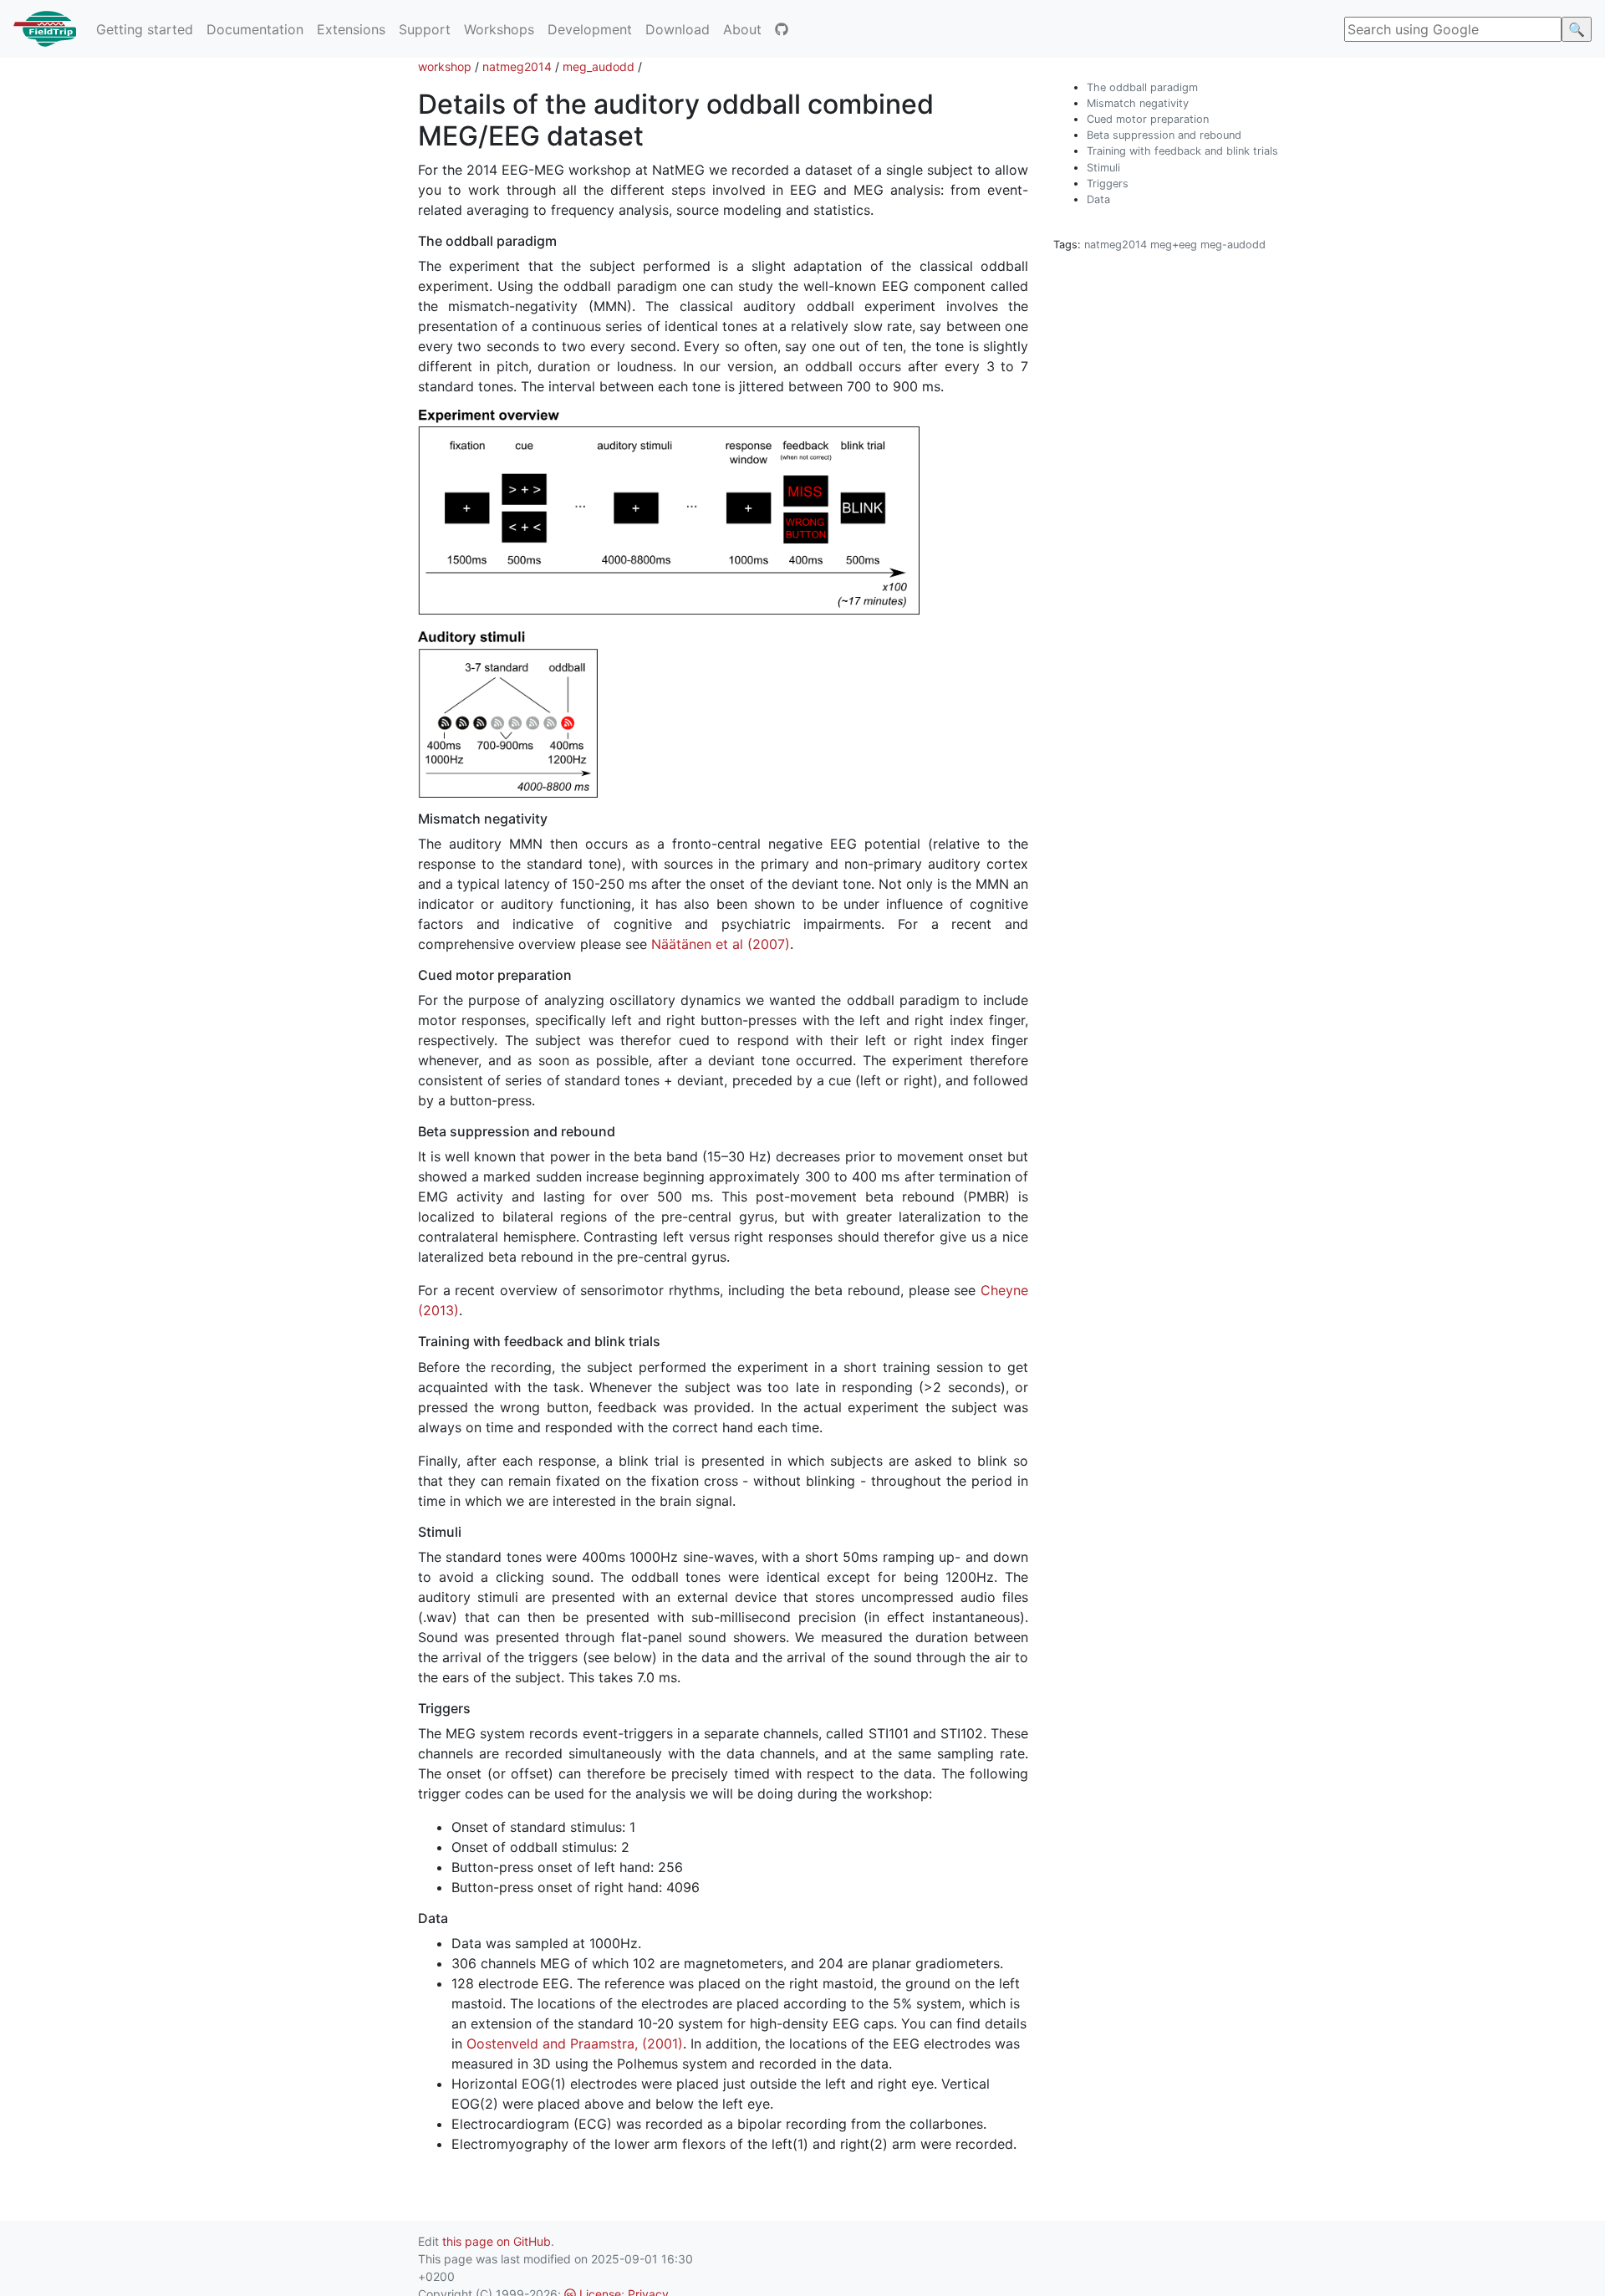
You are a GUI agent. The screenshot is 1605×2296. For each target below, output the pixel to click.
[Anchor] (657, 134)
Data (1098, 199)
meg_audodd (599, 66)
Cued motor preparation (1148, 119)
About (742, 29)
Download (678, 29)
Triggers (1108, 184)
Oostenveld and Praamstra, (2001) (575, 2043)
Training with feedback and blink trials (1182, 151)
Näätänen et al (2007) (721, 944)
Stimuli (1103, 168)
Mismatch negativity (1138, 103)
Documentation (255, 29)
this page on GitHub (497, 2241)
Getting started (145, 29)
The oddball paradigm (1142, 87)
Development (590, 29)
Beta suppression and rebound (1164, 135)
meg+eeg (1174, 245)
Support (425, 29)
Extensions (351, 29)
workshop (445, 66)
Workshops (499, 29)
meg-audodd (1233, 245)
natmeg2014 (517, 66)
